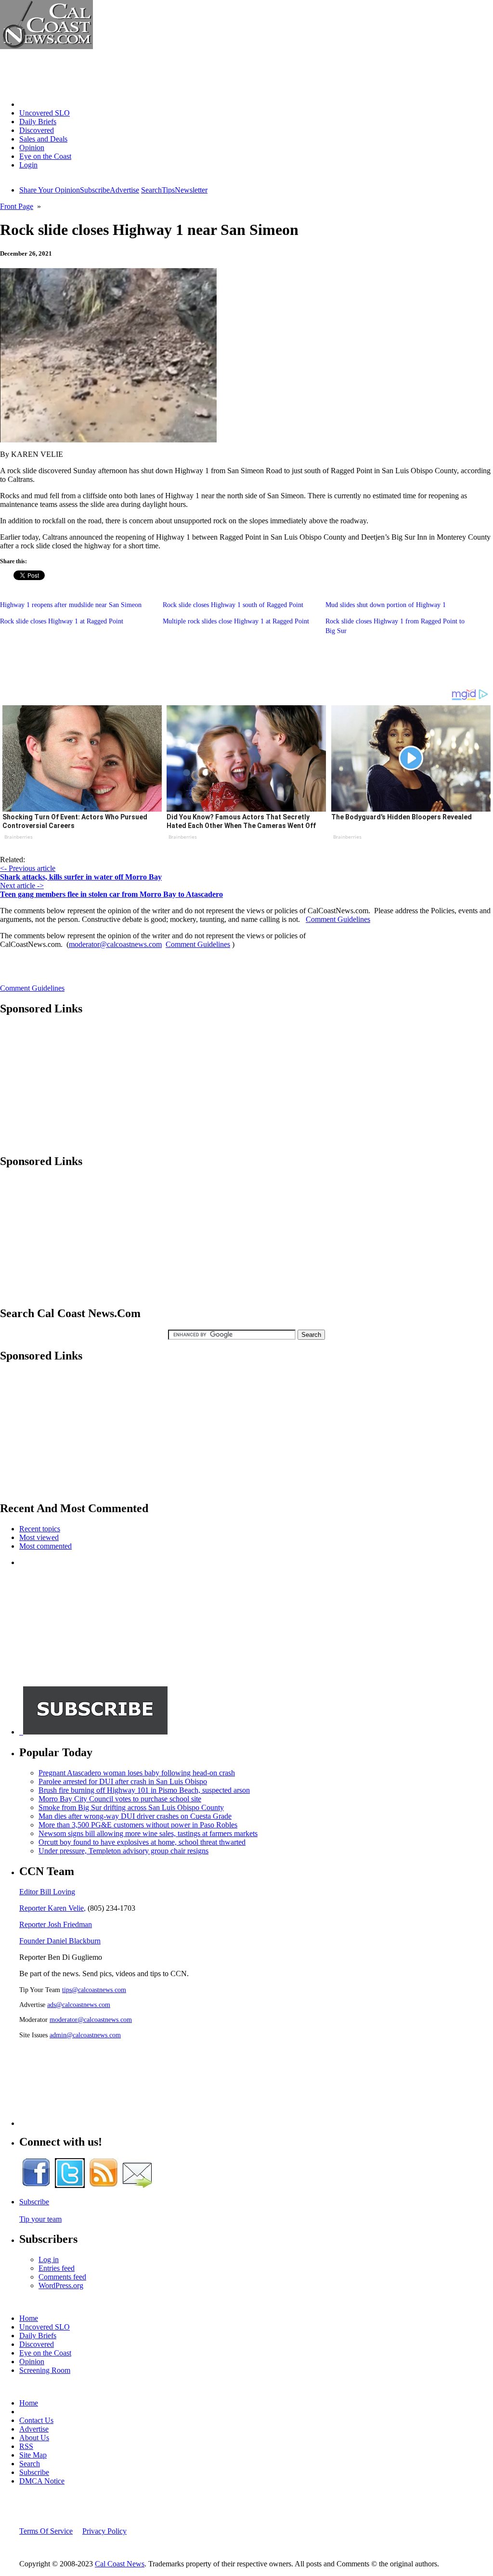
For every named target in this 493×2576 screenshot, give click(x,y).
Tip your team (40, 2219)
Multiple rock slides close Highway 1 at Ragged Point (236, 621)
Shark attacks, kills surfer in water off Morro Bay (81, 877)
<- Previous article (28, 868)
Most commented (45, 1546)
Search (151, 190)
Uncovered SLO (45, 113)
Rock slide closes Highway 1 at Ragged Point (62, 621)
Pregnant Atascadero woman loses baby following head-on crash (137, 1773)
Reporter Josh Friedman (56, 1924)
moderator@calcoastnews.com (115, 944)
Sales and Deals (43, 139)
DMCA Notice (42, 2481)
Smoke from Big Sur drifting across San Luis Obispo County (131, 1807)
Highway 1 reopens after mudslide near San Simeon (71, 605)
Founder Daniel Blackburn (60, 1941)
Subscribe (95, 190)
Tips (168, 190)
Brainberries (19, 837)
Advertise (124, 190)
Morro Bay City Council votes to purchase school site (120, 1799)
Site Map (33, 2455)
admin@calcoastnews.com (85, 2035)
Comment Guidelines (338, 919)
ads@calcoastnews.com (79, 2005)
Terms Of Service (46, 2531)
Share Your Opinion (50, 190)
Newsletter (191, 190)
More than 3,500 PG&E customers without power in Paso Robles (138, 1825)
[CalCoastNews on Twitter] (70, 2185)
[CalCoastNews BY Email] (137, 2185)
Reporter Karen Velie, (52, 1908)
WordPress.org (61, 2285)
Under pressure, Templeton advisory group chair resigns (123, 1851)
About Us (34, 2438)
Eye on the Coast (45, 156)
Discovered (37, 130)
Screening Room (45, 2370)
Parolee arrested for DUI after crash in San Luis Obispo (123, 1781)
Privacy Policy (104, 2531)
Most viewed (39, 1537)
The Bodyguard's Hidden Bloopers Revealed (402, 817)
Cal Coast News (120, 2564)
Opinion (32, 148)
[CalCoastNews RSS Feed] (104, 2185)
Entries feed (57, 2268)
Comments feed (62, 2277)
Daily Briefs (38, 122)
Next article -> (22, 886)
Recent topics (40, 1529)
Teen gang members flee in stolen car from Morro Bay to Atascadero (111, 894)
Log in (49, 2259)
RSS (26, 2446)
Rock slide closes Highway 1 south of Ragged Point (233, 605)
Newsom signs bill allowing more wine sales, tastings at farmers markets (148, 1833)
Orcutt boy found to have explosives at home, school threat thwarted (142, 1842)
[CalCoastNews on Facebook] (36, 2185)
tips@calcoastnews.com (94, 1990)
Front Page (17, 206)
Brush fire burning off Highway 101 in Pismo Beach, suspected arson (144, 1790)
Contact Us (36, 2420)
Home (29, 104)
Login (28, 165)
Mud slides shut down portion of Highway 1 (386, 605)
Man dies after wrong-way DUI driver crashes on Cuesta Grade (135, 1816)
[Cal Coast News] (46, 46)
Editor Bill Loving (47, 1892)
